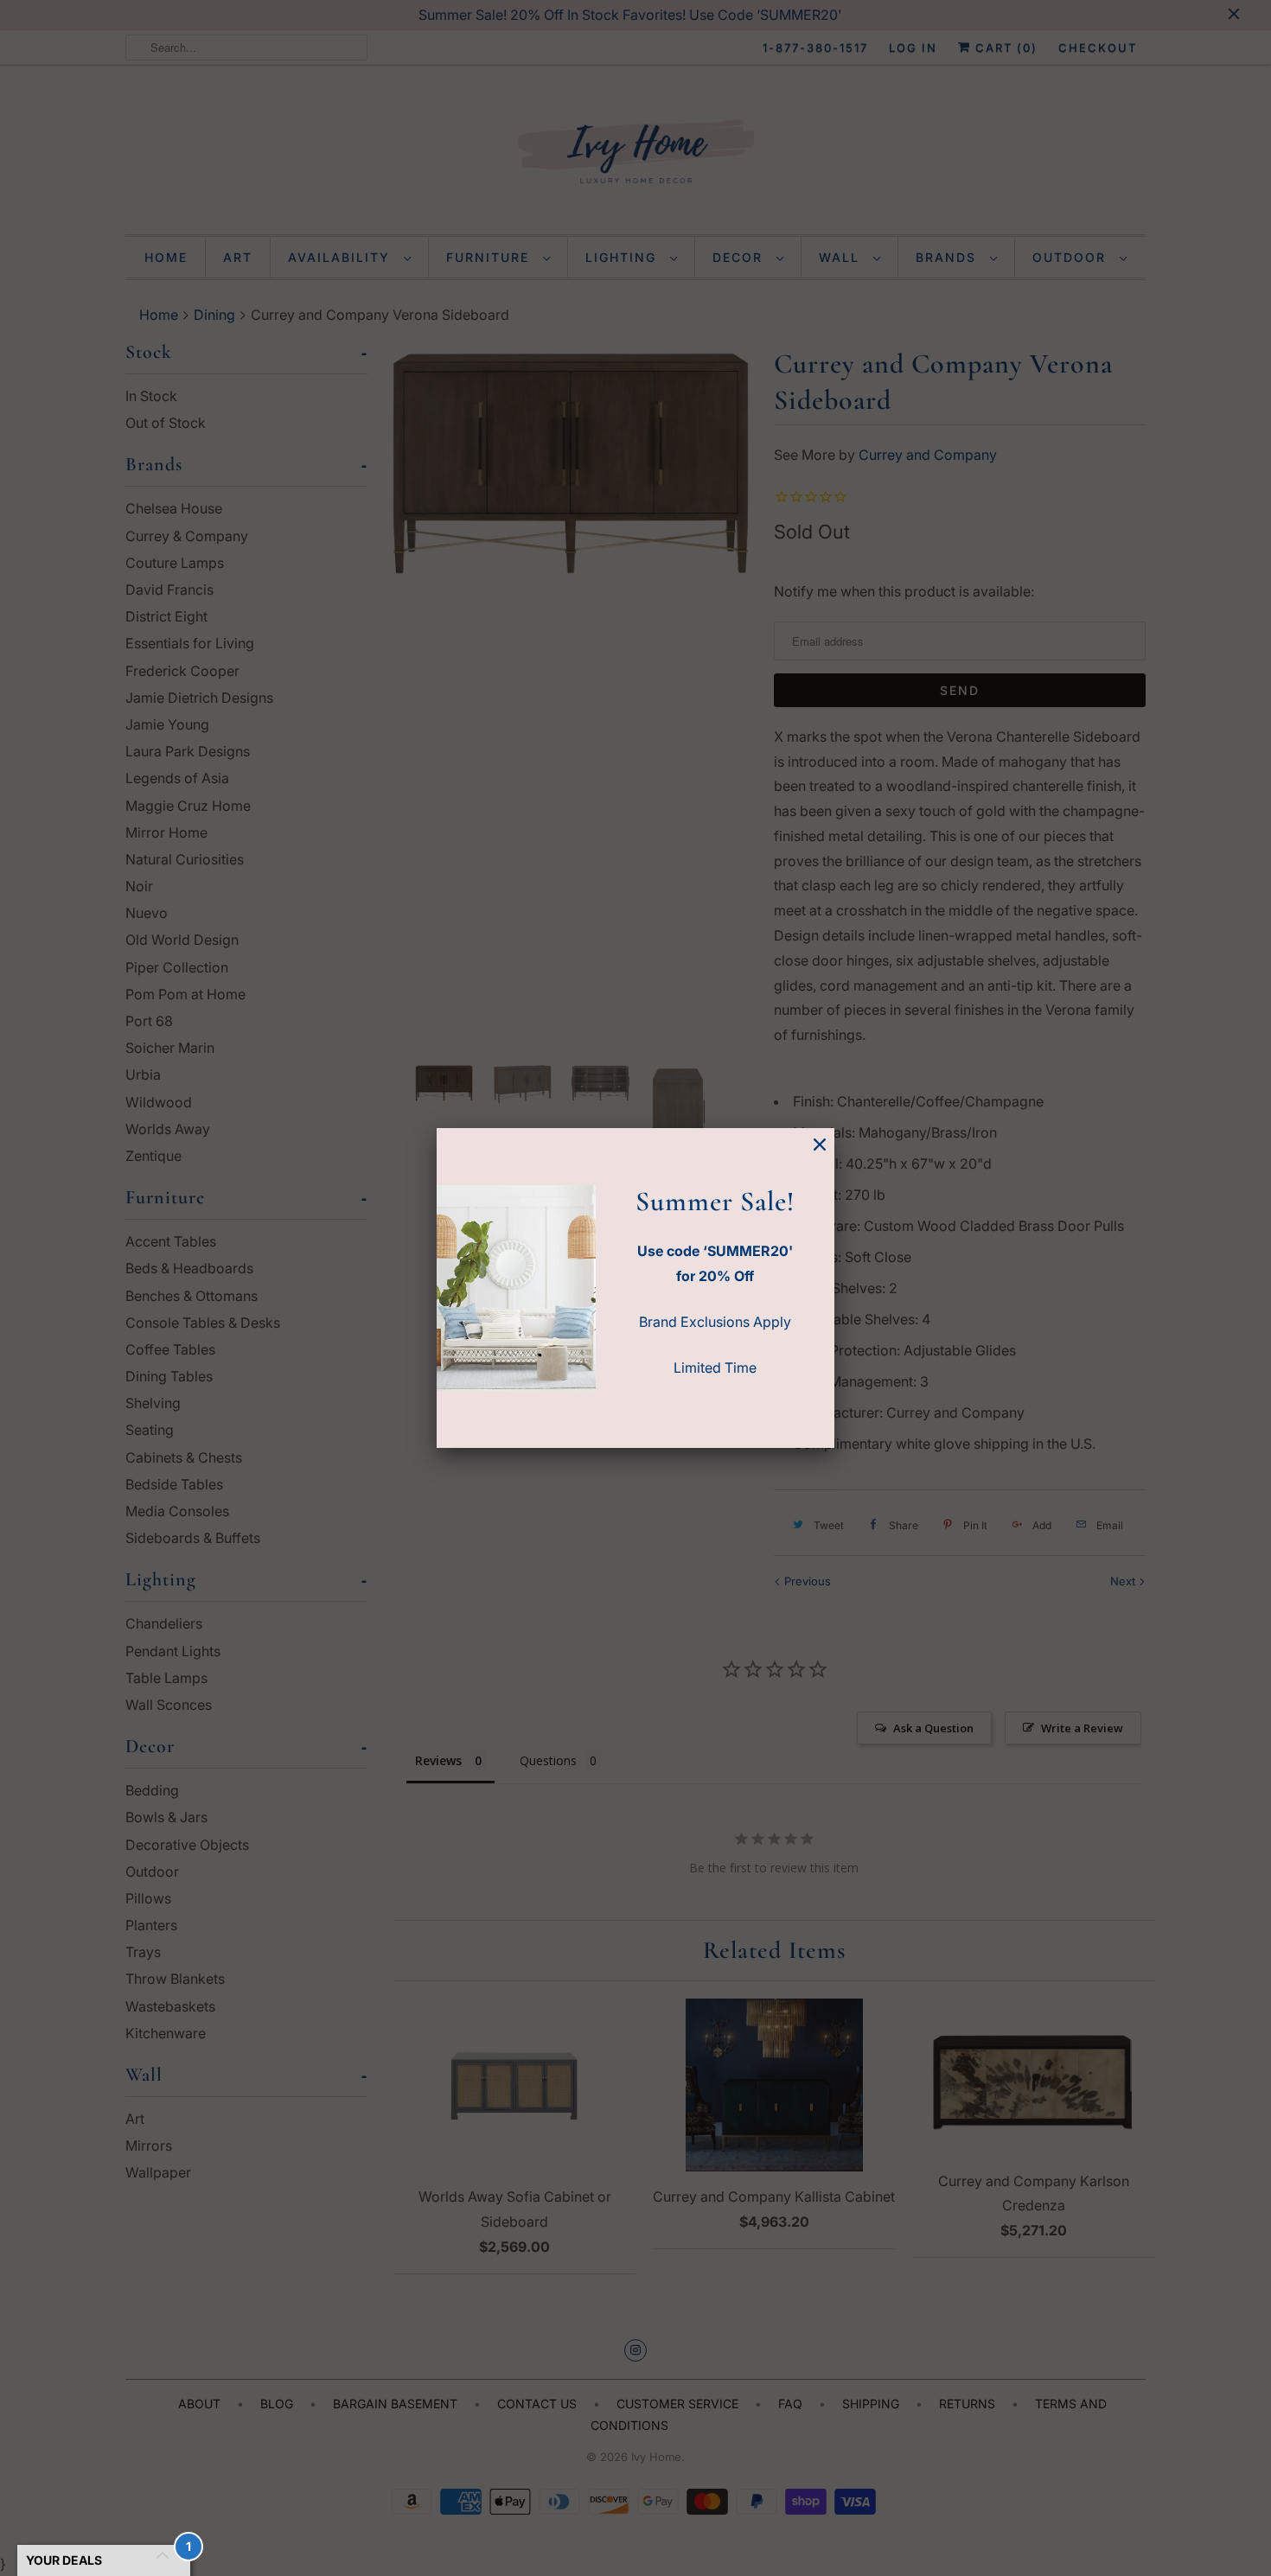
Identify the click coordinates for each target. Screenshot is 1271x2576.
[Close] (820, 1145)
